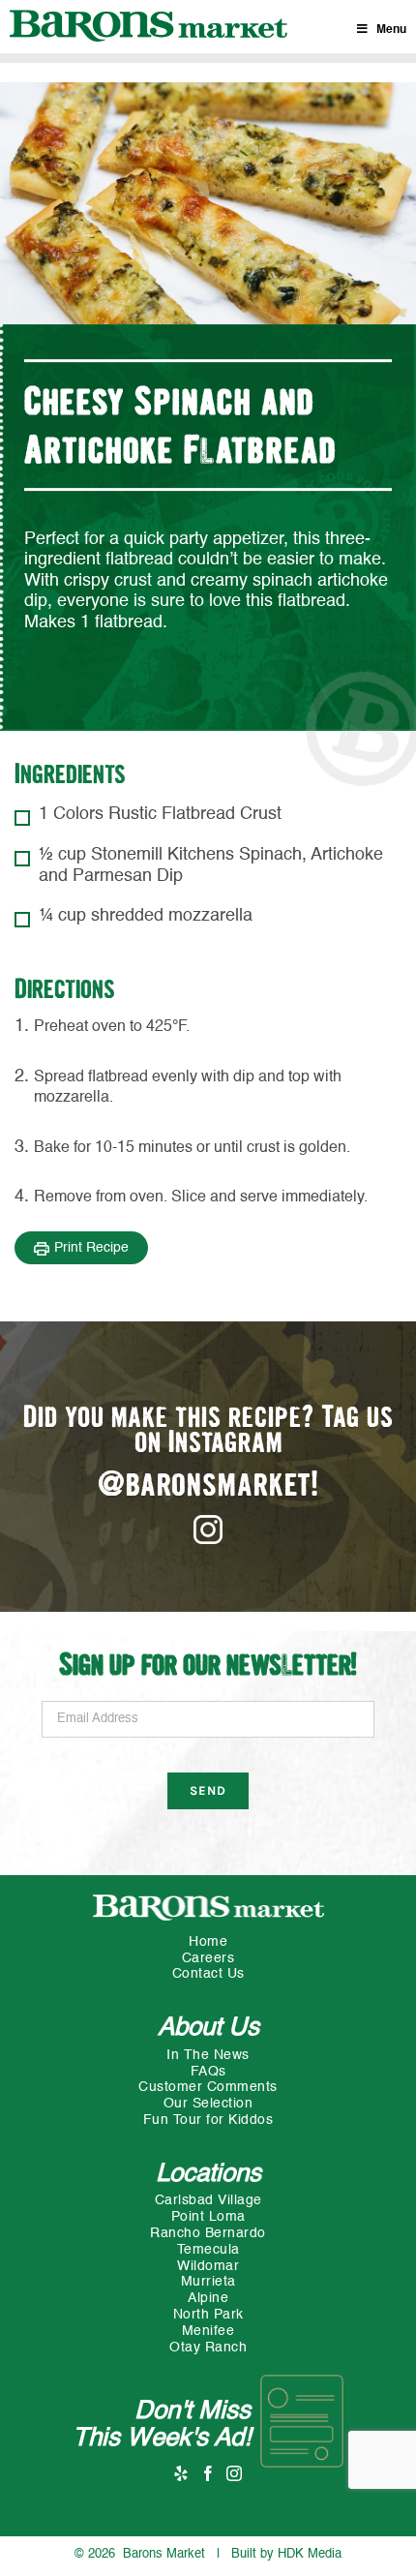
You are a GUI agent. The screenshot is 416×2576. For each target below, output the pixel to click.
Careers (208, 1958)
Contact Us (208, 1974)
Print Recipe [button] (91, 1248)
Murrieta (208, 2282)
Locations (208, 2174)
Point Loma (208, 2217)
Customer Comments (208, 2087)
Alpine (208, 2298)
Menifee (208, 2331)
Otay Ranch (208, 2348)
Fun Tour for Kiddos (208, 2120)
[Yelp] (181, 2473)
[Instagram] (235, 2473)
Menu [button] (391, 30)
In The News (208, 2055)
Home (208, 1942)
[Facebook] (208, 2473)
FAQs (208, 2072)
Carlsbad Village (208, 2200)
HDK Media (310, 2554)
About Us (208, 2028)
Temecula (208, 2250)
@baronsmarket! (208, 1486)
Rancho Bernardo (208, 2233)
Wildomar (208, 2266)
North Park (208, 2315)
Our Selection (208, 2104)
